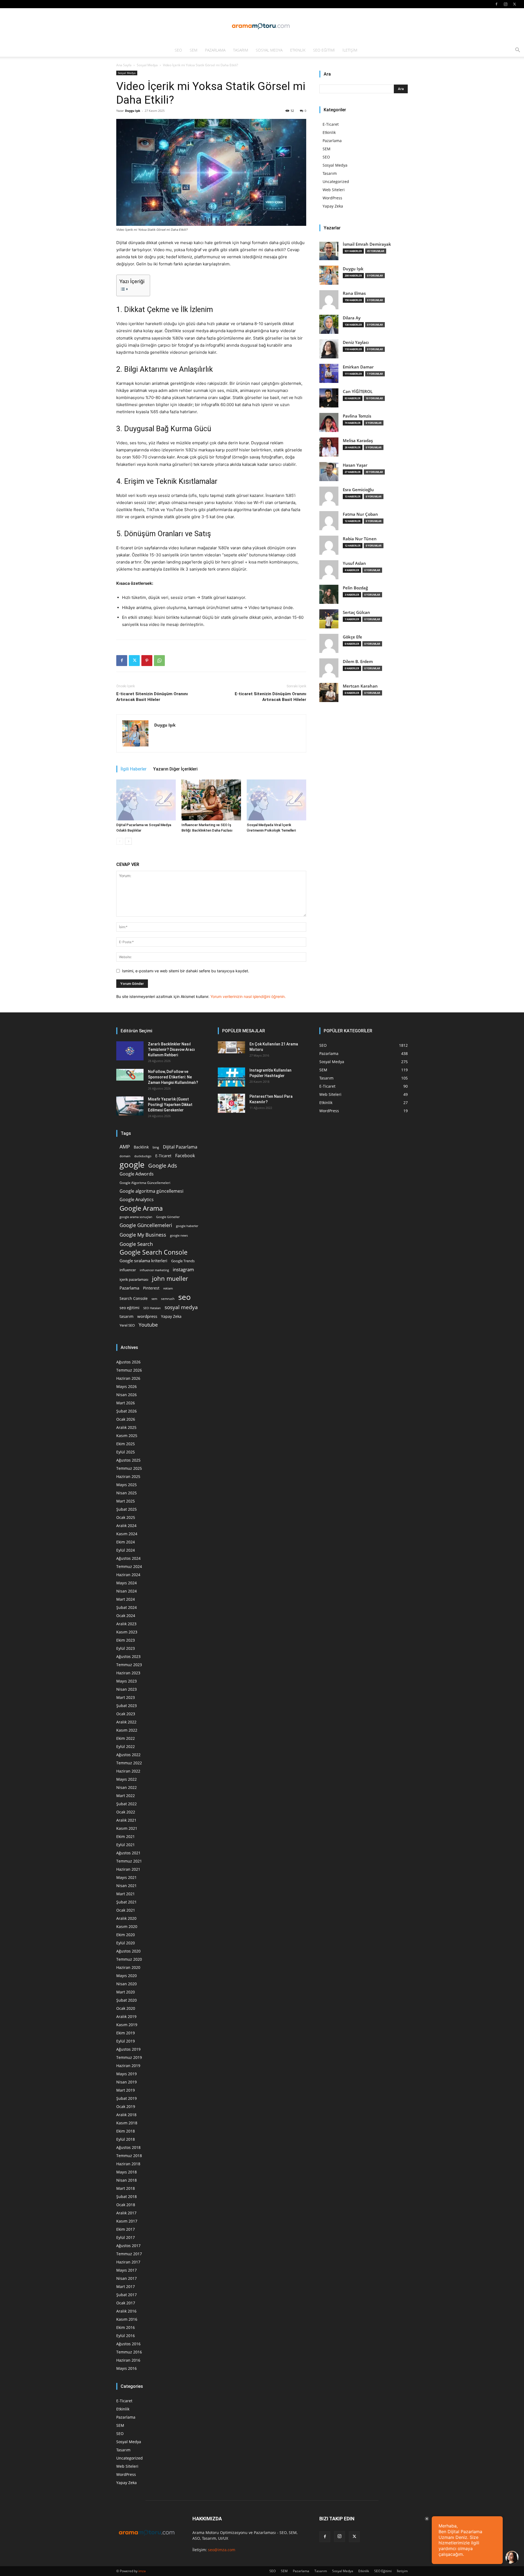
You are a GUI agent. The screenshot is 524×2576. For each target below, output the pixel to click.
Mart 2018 (126, 2188)
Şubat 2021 (126, 1902)
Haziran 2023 (128, 1673)
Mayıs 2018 (126, 2172)
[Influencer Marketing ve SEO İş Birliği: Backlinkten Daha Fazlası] (211, 800)
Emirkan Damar (358, 367)
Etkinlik (298, 50)
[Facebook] (496, 4)
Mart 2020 (126, 1992)
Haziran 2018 (128, 2164)
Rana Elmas (354, 293)
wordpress (147, 1316)
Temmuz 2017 (129, 2254)
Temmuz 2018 (129, 2156)
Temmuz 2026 (129, 1370)
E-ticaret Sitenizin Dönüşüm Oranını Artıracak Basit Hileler (152, 697)
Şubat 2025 (126, 1509)
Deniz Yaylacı (356, 342)
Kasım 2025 (127, 1436)
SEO (178, 50)
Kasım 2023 (127, 1632)
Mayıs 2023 (126, 1681)
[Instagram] (505, 4)
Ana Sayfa (124, 65)
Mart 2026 (126, 1403)
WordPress (332, 198)
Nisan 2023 (126, 1689)
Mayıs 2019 (126, 2074)
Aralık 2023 (126, 1624)
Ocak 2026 (126, 1419)
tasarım (126, 1316)
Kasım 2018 (127, 2123)
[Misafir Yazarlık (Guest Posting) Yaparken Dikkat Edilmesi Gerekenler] (130, 1106)
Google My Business (143, 1235)
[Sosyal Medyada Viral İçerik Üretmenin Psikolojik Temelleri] (276, 800)
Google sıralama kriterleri (143, 1261)
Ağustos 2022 (128, 1755)
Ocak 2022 (126, 1812)
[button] (517, 51)
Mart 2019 (126, 2090)
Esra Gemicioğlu (358, 490)
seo (184, 1297)
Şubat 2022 (126, 1804)
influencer (128, 1270)
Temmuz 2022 (129, 1763)
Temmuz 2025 (129, 1468)
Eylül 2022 (126, 1746)
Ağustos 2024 (128, 1558)
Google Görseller (168, 1217)
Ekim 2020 (126, 1935)
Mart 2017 (126, 2286)
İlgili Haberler (134, 769)
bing (156, 1147)
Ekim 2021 (126, 1836)
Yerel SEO (127, 1325)
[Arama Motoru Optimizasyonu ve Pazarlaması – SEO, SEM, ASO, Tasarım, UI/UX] (262, 26)
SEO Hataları (152, 1308)
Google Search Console (154, 1252)
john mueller (170, 1278)
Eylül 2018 (126, 2139)
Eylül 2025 (126, 1452)
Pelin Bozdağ (355, 588)
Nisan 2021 (126, 1886)
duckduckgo (143, 1156)
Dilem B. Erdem (358, 662)
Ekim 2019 (126, 2033)
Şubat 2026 (126, 1411)
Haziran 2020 (128, 1967)
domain (125, 1156)
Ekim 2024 (126, 1542)
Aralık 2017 (126, 2213)
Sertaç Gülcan (356, 612)
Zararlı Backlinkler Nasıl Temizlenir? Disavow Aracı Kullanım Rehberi (171, 1049)
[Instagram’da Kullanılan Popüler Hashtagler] (231, 1077)
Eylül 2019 (126, 2041)
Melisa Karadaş (358, 441)
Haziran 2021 (128, 1869)
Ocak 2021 (126, 1910)
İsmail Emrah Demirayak (367, 244)
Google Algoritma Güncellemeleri (145, 1183)
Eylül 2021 (126, 1845)
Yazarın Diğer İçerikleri (175, 769)
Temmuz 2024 (129, 1566)
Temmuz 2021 (129, 1861)
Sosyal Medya (269, 50)
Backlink (141, 1147)
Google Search (136, 1244)
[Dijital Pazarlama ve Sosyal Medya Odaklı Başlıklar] (146, 800)
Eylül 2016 (126, 2336)
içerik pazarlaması (134, 1279)
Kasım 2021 (127, 1828)
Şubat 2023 (126, 1706)
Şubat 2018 (126, 2196)
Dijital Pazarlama (180, 1147)
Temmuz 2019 (129, 2057)
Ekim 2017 (126, 2229)
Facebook (185, 1156)
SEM (193, 50)
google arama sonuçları (136, 1217)
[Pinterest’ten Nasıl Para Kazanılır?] (231, 1103)
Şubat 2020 (126, 2000)
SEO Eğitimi (324, 50)
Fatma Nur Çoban (360, 514)
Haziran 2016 (128, 2360)
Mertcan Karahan (360, 686)
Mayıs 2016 (126, 2368)
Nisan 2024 (126, 1591)
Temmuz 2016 (129, 2352)
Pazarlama (215, 50)
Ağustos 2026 (128, 1362)
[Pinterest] (147, 661)
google (132, 1165)
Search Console (134, 1298)
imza (142, 2571)
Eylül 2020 (126, 1943)
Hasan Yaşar (355, 465)
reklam (168, 1288)
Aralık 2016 (126, 2311)
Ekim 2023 (126, 1640)
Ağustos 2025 (128, 1460)
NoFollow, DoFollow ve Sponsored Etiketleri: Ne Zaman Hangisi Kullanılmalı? (173, 1077)
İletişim (350, 50)
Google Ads (163, 1166)
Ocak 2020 (126, 2008)
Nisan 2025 (126, 1493)
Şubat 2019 (126, 2098)
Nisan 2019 (126, 2082)
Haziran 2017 (128, 2262)
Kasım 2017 (127, 2221)
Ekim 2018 (126, 2131)
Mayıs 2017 (126, 2270)
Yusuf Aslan (354, 563)
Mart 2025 (126, 1501)
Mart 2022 (126, 1796)
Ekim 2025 (126, 1444)
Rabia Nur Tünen (360, 539)
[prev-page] (120, 841)
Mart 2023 (126, 1697)
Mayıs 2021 (126, 1877)
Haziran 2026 (128, 1378)
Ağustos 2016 (128, 2344)
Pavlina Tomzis (357, 416)
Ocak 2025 (126, 1517)
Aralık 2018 (126, 2115)
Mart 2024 (126, 1599)
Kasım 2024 (127, 1534)
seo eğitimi (129, 1308)
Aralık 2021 (126, 1820)
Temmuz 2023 (129, 1665)
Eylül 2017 (126, 2237)
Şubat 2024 (126, 1607)
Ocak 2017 (126, 2303)
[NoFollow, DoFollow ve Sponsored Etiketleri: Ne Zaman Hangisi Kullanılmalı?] (130, 1075)
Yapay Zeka (333, 206)
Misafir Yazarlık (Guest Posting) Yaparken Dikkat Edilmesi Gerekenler (170, 1105)
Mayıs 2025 (126, 1485)
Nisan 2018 (126, 2180)
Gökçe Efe (352, 637)
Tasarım (241, 50)
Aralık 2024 (126, 1526)
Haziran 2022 (128, 1771)
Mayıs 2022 (126, 1779)
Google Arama (141, 1208)
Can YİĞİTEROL (358, 392)
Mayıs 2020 (126, 1976)
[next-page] (128, 841)
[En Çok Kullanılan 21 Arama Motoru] (231, 1047)
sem (154, 1299)
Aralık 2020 (126, 1918)
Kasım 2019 (127, 2025)
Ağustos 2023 (128, 1656)
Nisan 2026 (126, 1395)
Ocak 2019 (126, 2106)
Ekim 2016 (126, 2327)
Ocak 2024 (126, 1616)
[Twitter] (514, 4)
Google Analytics (137, 1200)
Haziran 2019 (128, 2066)
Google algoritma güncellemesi (151, 1191)
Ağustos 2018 (128, 2147)
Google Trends (183, 1261)
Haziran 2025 (128, 1476)
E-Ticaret (331, 124)
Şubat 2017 (126, 2295)
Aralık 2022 (126, 1722)
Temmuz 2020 (129, 1959)
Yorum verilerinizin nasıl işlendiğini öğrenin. (248, 996)
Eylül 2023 (126, 1648)
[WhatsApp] (159, 661)
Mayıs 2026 (126, 1386)
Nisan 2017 (126, 2278)
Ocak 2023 (126, 1714)
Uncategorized (336, 182)
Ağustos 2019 (128, 2049)
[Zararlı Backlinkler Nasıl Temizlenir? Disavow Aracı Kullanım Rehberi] (130, 1051)
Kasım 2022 (127, 1730)
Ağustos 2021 (128, 1853)
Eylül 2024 (126, 1550)
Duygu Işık (133, 111)
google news (179, 1235)
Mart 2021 (126, 1894)
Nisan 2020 (126, 1984)
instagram (183, 1269)
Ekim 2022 (126, 1738)
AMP (125, 1147)
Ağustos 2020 (128, 1951)
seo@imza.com (222, 2550)
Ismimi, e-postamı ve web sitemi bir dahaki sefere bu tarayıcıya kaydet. (186, 971)
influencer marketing (154, 1270)
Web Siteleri (334, 190)
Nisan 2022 (126, 1787)
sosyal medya (181, 1307)
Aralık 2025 (126, 1427)
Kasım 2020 (127, 1926)
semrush (168, 1299)
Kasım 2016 (127, 2319)
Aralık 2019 (126, 2016)
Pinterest (151, 1288)
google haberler (187, 1226)
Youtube (148, 1325)
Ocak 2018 (126, 2205)
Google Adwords (137, 1174)
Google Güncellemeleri (146, 1225)
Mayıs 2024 (126, 1583)
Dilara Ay (352, 318)
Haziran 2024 (128, 1575)
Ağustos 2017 (128, 2246)
